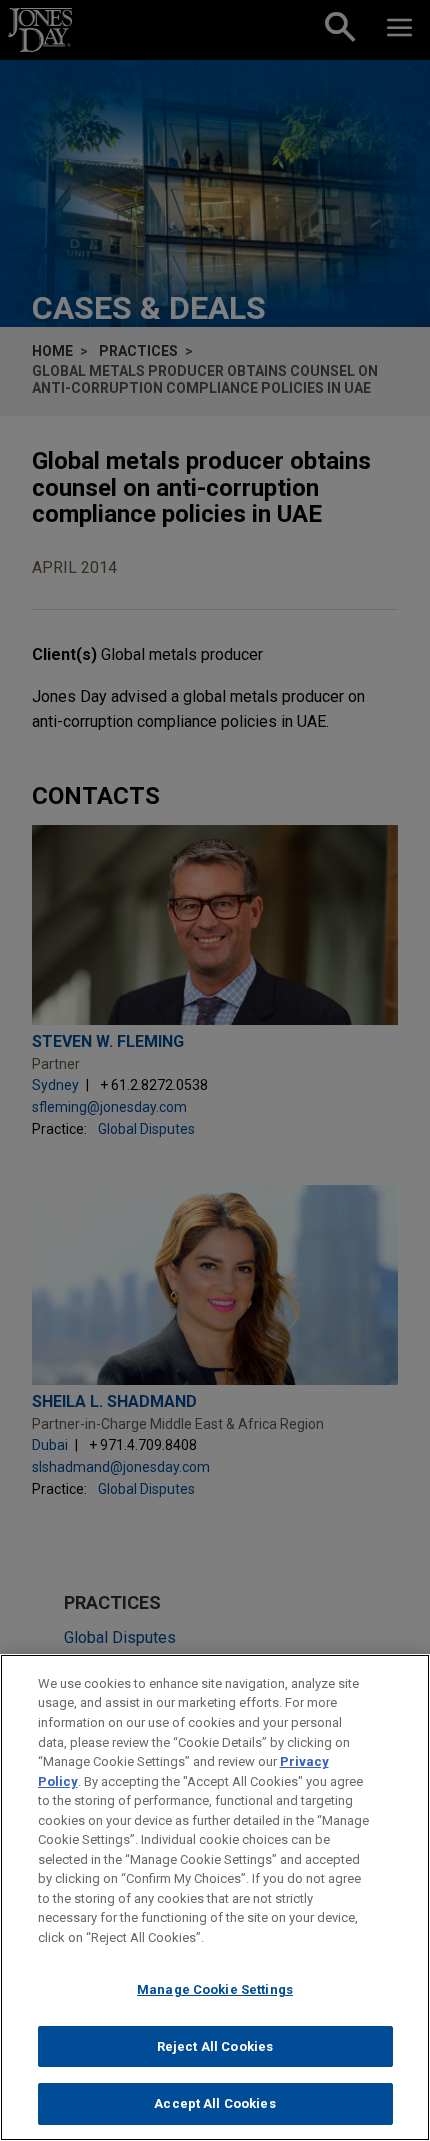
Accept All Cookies (214, 2103)
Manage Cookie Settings (215, 1989)
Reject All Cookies (215, 2046)
